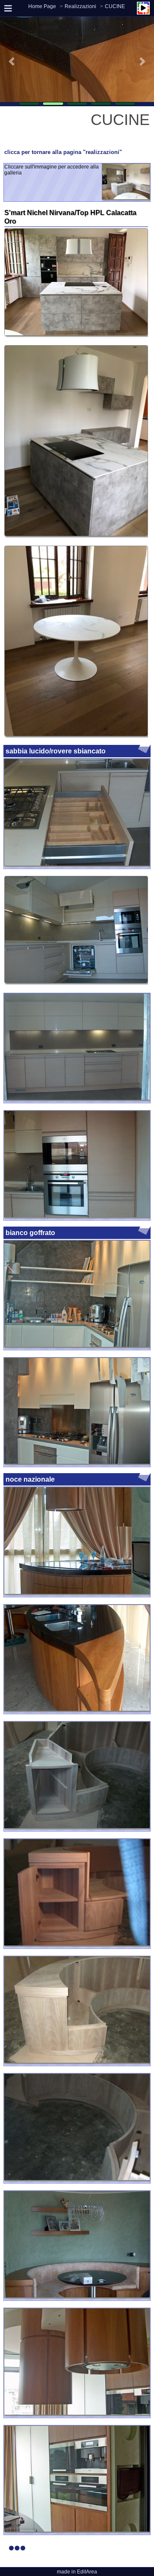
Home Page (42, 6)
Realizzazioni (80, 6)
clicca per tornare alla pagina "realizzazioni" (63, 152)
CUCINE (115, 6)
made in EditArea (77, 2572)
